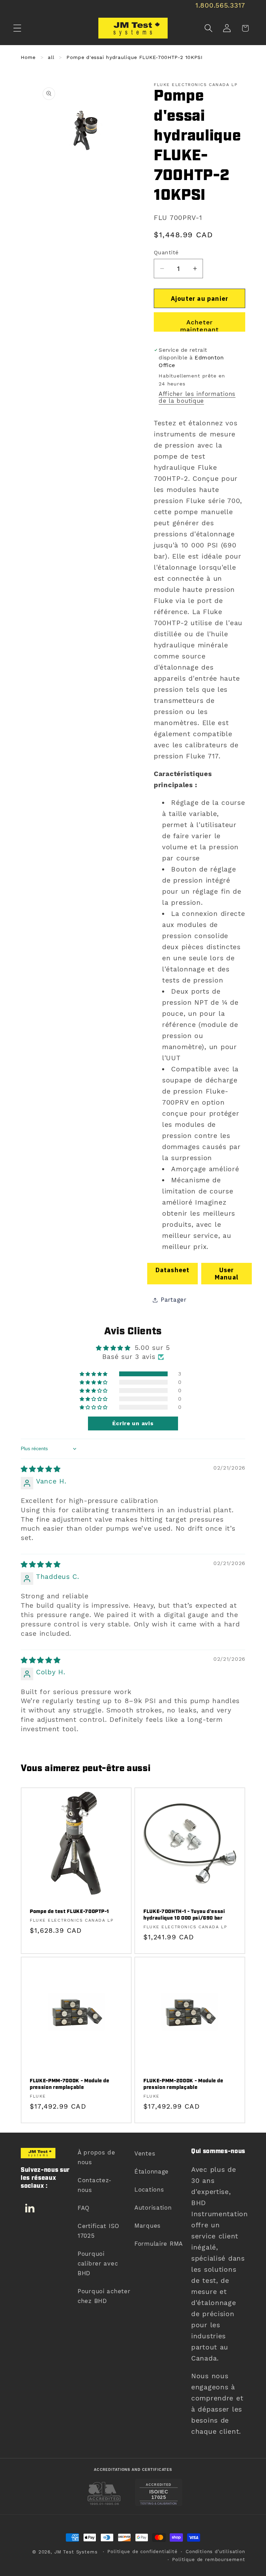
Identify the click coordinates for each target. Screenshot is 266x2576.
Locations (149, 2190)
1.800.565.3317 (220, 5)
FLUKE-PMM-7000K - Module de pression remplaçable (70, 2084)
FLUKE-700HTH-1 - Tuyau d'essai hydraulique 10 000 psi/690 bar (184, 1915)
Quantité (166, 252)
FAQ (84, 2208)
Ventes (145, 2153)
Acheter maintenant (200, 325)
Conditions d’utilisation (215, 2552)
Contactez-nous (95, 2185)
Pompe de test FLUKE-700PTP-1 (69, 1912)
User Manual (227, 1274)
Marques (148, 2226)
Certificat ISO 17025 (99, 2231)
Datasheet (173, 1270)
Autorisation (153, 2208)
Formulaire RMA (159, 2244)
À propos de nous (96, 2157)
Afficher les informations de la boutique (197, 397)
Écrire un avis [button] (133, 1423)
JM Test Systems (76, 2552)
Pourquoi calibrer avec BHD (98, 2263)
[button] (17, 28)
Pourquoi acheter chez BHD (104, 2296)
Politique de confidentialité (143, 2552)
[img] (41, 1469)
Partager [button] (174, 1300)
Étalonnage (152, 2171)
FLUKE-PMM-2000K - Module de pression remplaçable (183, 2084)
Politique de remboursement (209, 2560)
